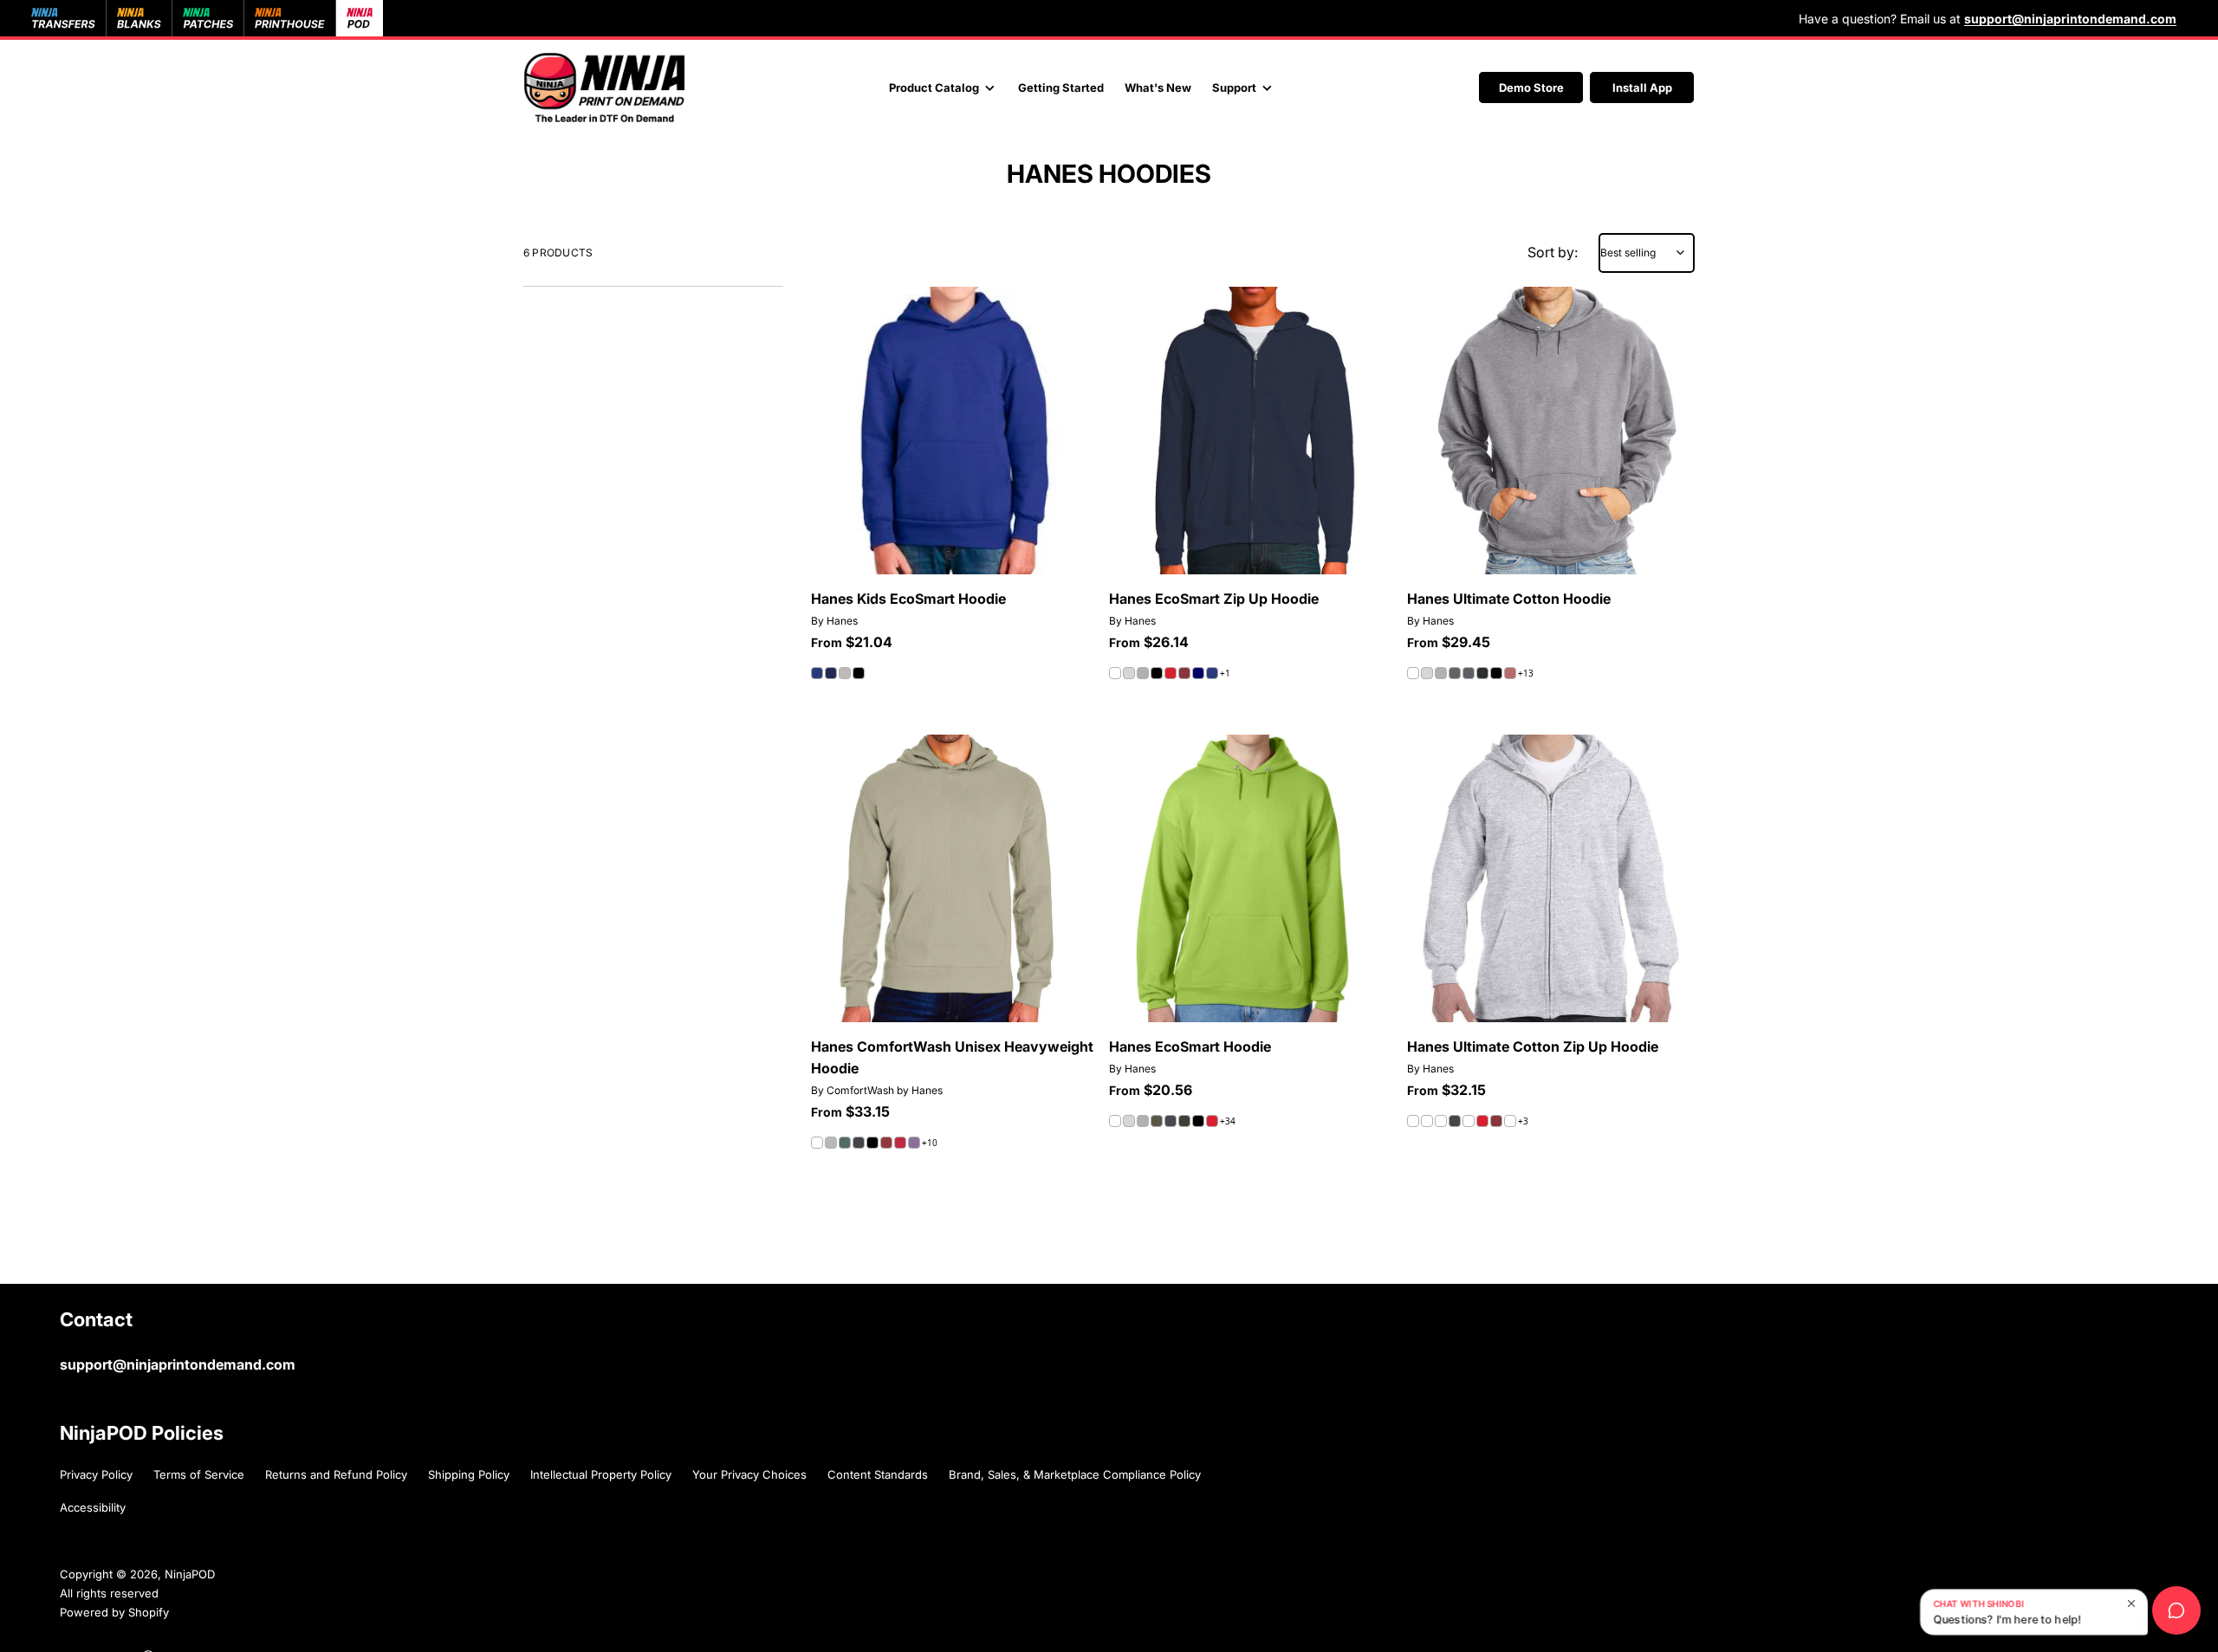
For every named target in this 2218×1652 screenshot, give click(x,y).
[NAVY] (831, 673)
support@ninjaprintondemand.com (178, 1364)
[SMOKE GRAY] (1184, 1121)
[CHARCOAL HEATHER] (1482, 673)
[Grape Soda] (914, 1143)
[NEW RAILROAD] (859, 1143)
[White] (817, 1143)
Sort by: (1553, 252)
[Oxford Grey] (1455, 673)
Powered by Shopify (114, 1612)
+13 (1526, 673)
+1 (1225, 673)
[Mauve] (1510, 673)
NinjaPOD (190, 1574)
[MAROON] (1184, 673)
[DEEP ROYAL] (817, 673)
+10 (930, 1143)
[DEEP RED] (1171, 673)
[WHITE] (1115, 673)
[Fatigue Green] (1157, 1121)
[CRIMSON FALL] (900, 1143)
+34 (1228, 1121)
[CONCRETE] (831, 1143)
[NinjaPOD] (604, 87)
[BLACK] (859, 673)
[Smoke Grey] (1469, 673)
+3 (1523, 1121)
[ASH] (1129, 673)
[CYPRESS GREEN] (845, 1143)
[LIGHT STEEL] (845, 673)
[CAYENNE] (886, 1143)
